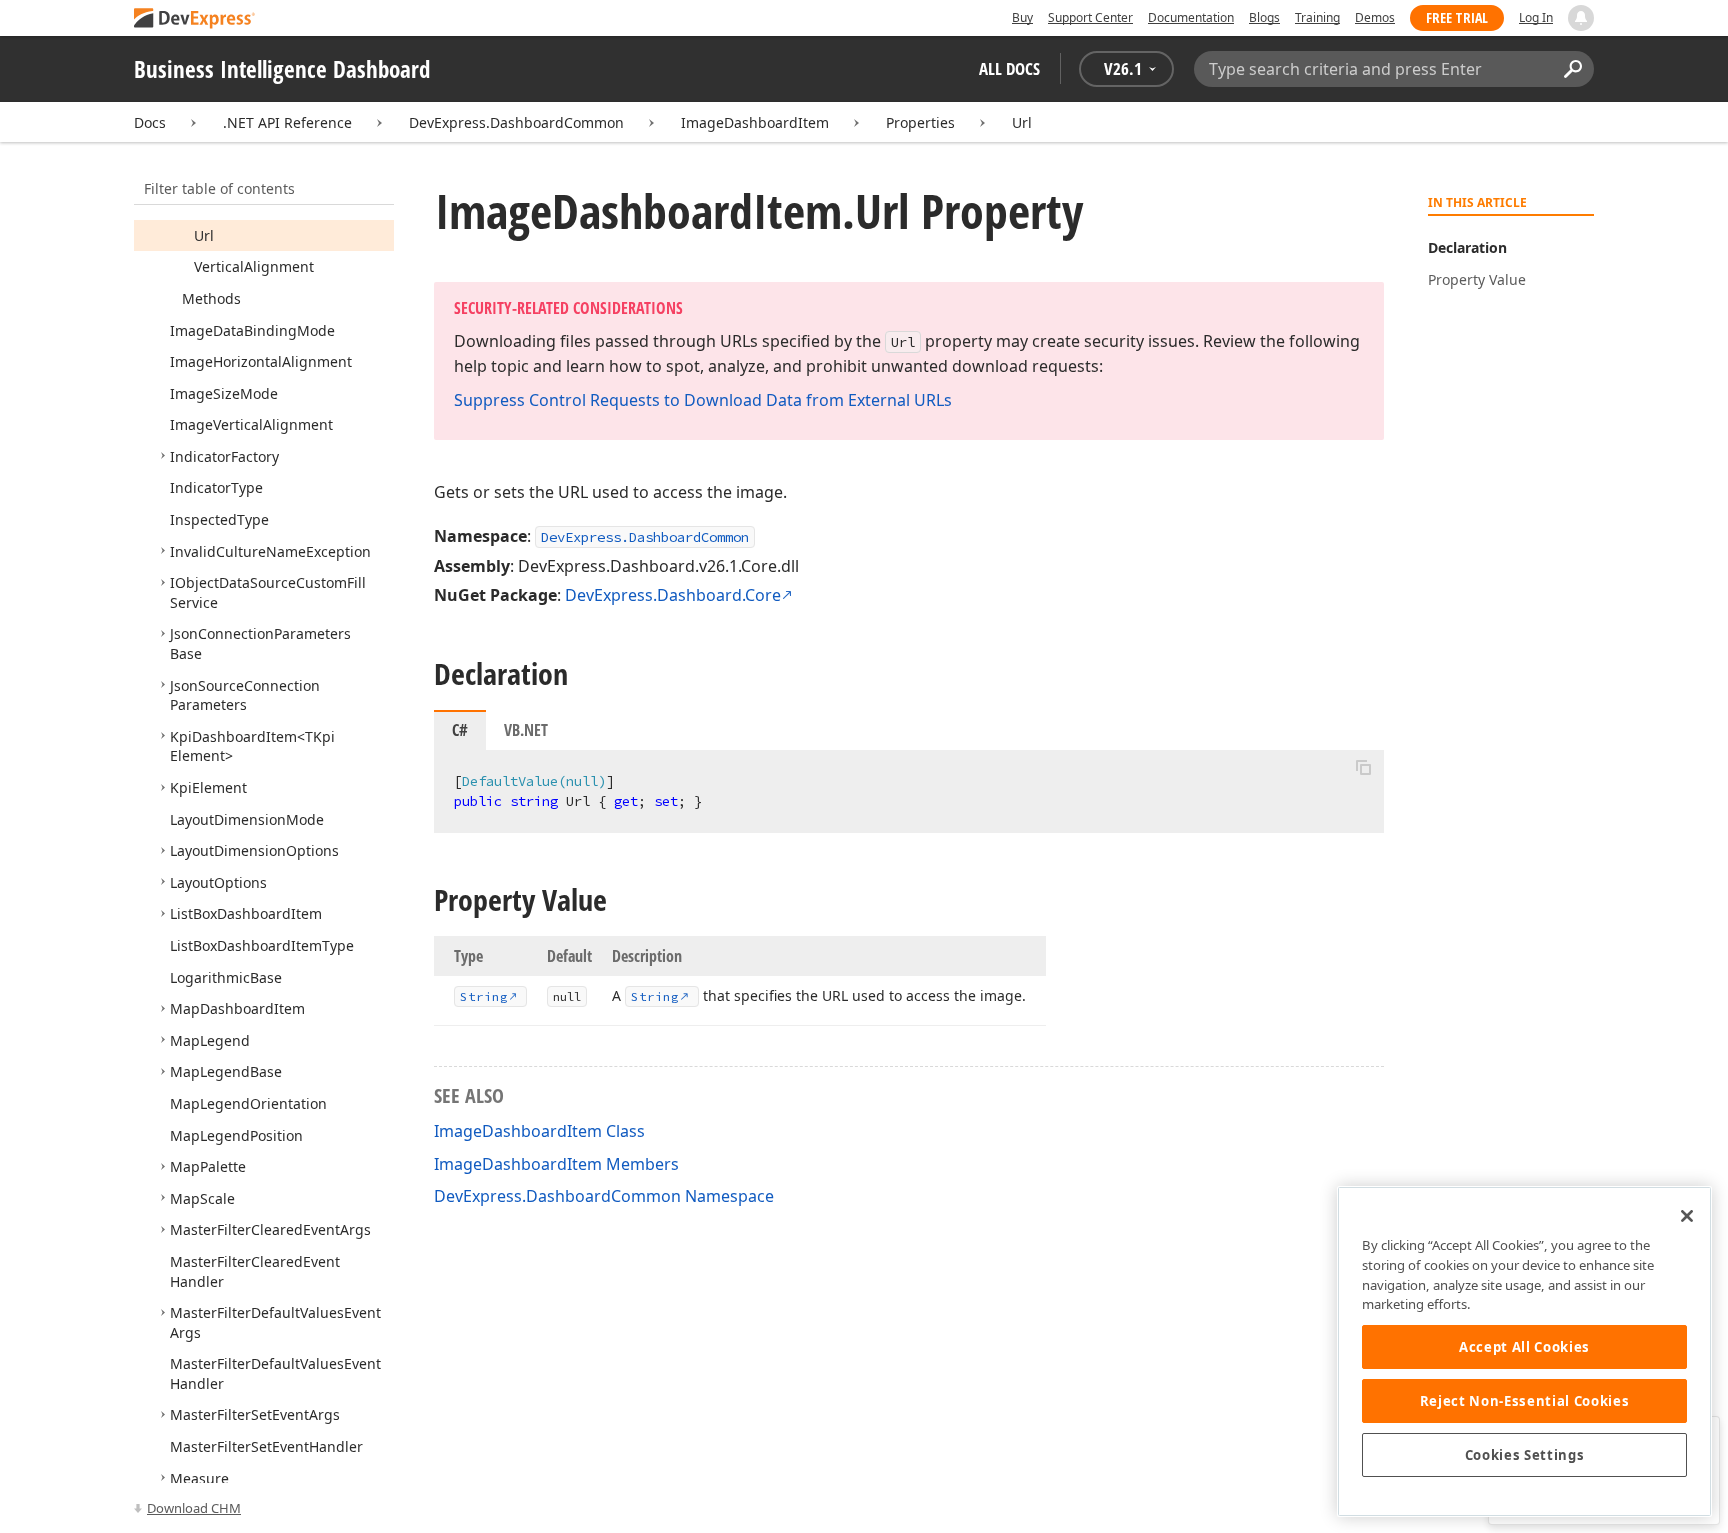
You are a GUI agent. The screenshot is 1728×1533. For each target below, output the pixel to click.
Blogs (1264, 17)
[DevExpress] (195, 19)
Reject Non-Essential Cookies (1524, 1401)
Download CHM (194, 1508)
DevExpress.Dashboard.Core (673, 595)
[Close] (1687, 1216)
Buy (1022, 17)
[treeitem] (204, 235)
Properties (920, 122)
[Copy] (1363, 767)
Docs (150, 122)
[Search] (1572, 69)
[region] (1524, 1351)
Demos (1375, 17)
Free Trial (1457, 17)
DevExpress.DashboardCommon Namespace (604, 1196)
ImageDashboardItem (755, 122)
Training (1317, 17)
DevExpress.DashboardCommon (516, 122)
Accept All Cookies (1524, 1347)
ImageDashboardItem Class (539, 1131)
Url (1022, 122)
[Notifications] (1581, 18)
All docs (1009, 68)
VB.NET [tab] (526, 730)
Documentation (1191, 17)
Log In (1536, 17)
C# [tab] (460, 730)
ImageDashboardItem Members (556, 1164)
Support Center (1090, 17)
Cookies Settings (1525, 1455)
